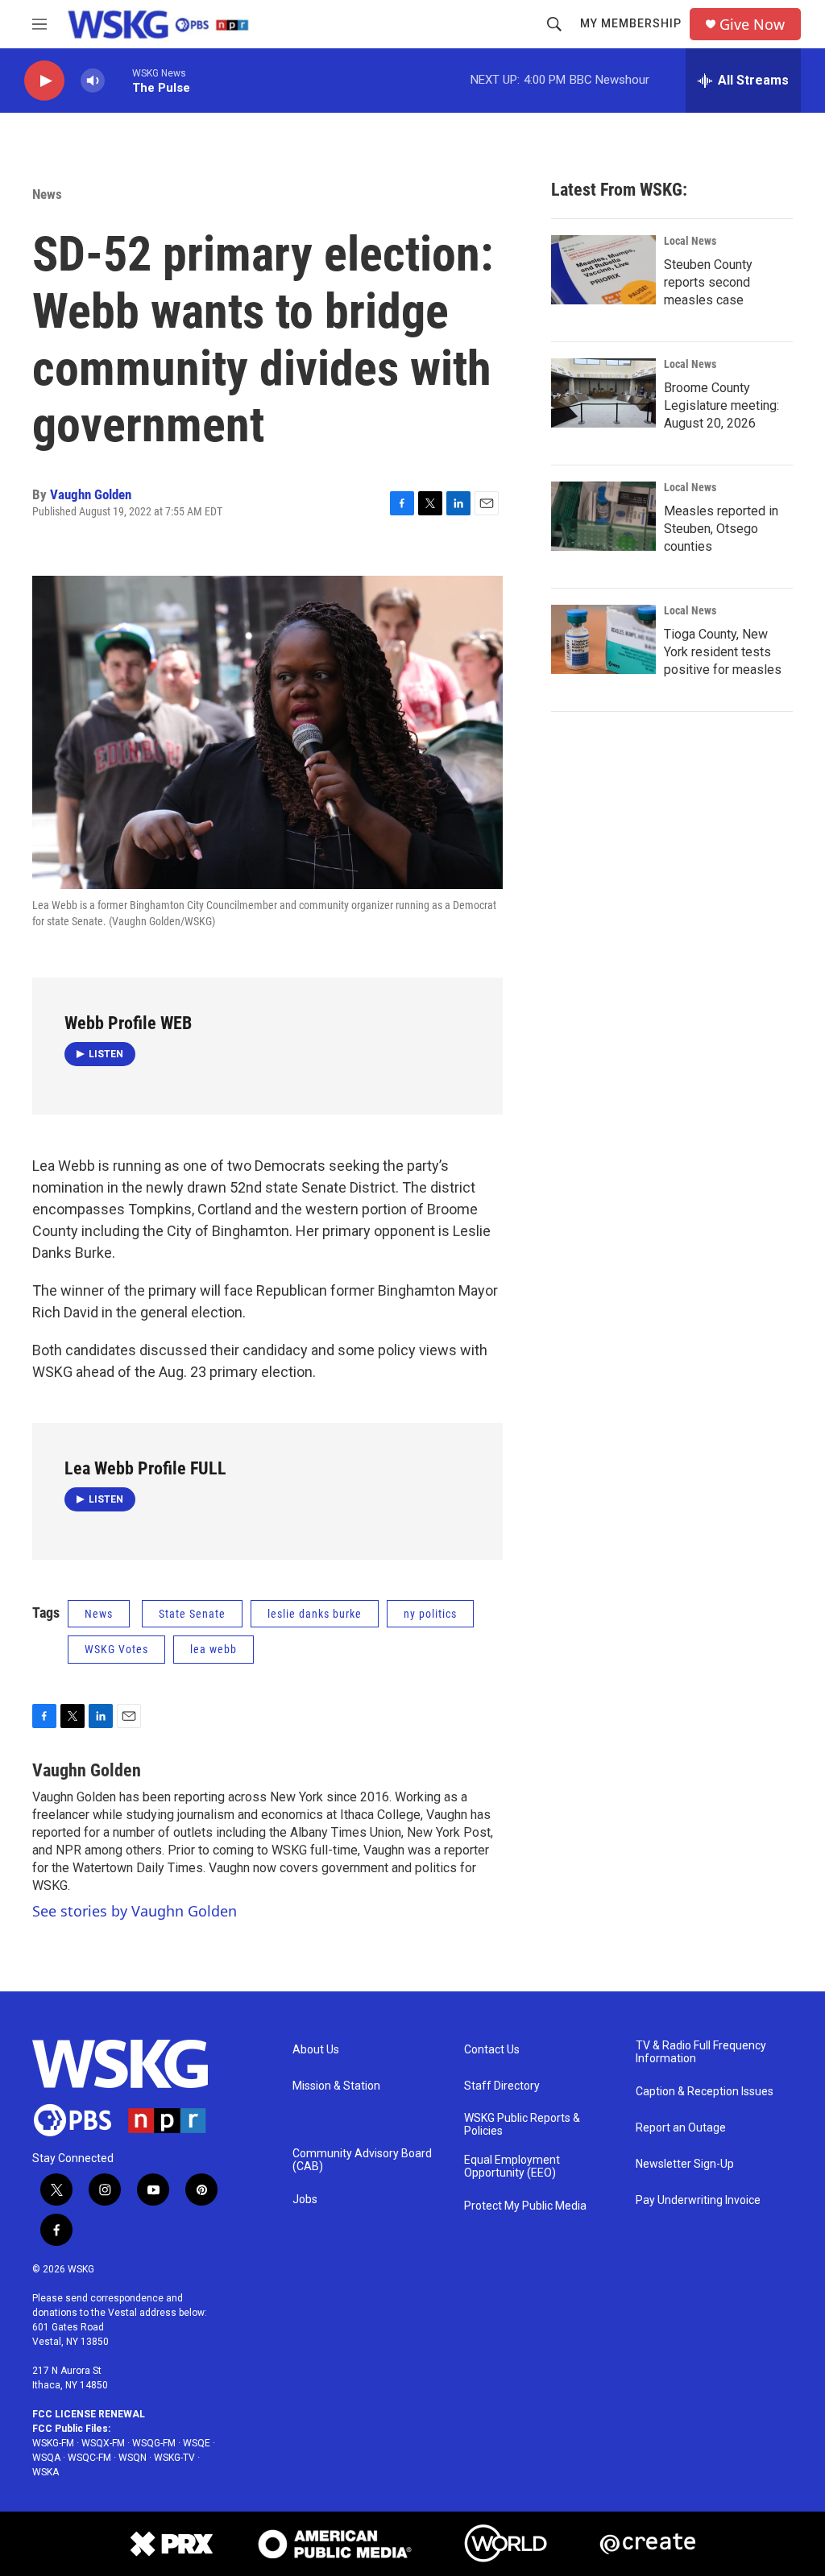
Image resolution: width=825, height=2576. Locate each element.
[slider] (118, 80)
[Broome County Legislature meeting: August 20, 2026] (603, 393)
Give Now (752, 25)
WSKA (46, 2472)
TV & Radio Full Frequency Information (701, 2052)
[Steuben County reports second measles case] (603, 270)
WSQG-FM (154, 2443)
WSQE (197, 2443)
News (47, 194)
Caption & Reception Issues (705, 2092)
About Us (316, 2050)
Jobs (305, 2200)
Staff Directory (502, 2086)
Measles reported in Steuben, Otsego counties (721, 529)
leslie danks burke (315, 1614)
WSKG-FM (53, 2443)
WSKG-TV (174, 2458)
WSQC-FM (89, 2458)
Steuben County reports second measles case (708, 282)
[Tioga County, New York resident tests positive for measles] (603, 639)
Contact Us (492, 2050)
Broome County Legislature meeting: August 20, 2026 (721, 405)
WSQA (46, 2458)
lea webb (214, 1649)
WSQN (133, 2458)
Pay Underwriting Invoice (698, 2200)
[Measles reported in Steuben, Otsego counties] (603, 516)
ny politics (430, 1614)
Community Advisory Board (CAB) (362, 2160)
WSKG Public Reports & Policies (522, 2125)
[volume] (93, 81)
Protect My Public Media (525, 2206)
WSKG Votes (116, 1649)
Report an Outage (681, 2128)
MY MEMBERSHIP (631, 23)
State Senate (192, 1614)
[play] (44, 81)
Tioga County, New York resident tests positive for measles (723, 652)
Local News (690, 241)
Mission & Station (336, 2086)
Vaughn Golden (91, 494)
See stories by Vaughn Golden (135, 1911)
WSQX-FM (103, 2443)
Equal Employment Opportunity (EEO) (512, 2167)
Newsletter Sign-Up (685, 2164)
